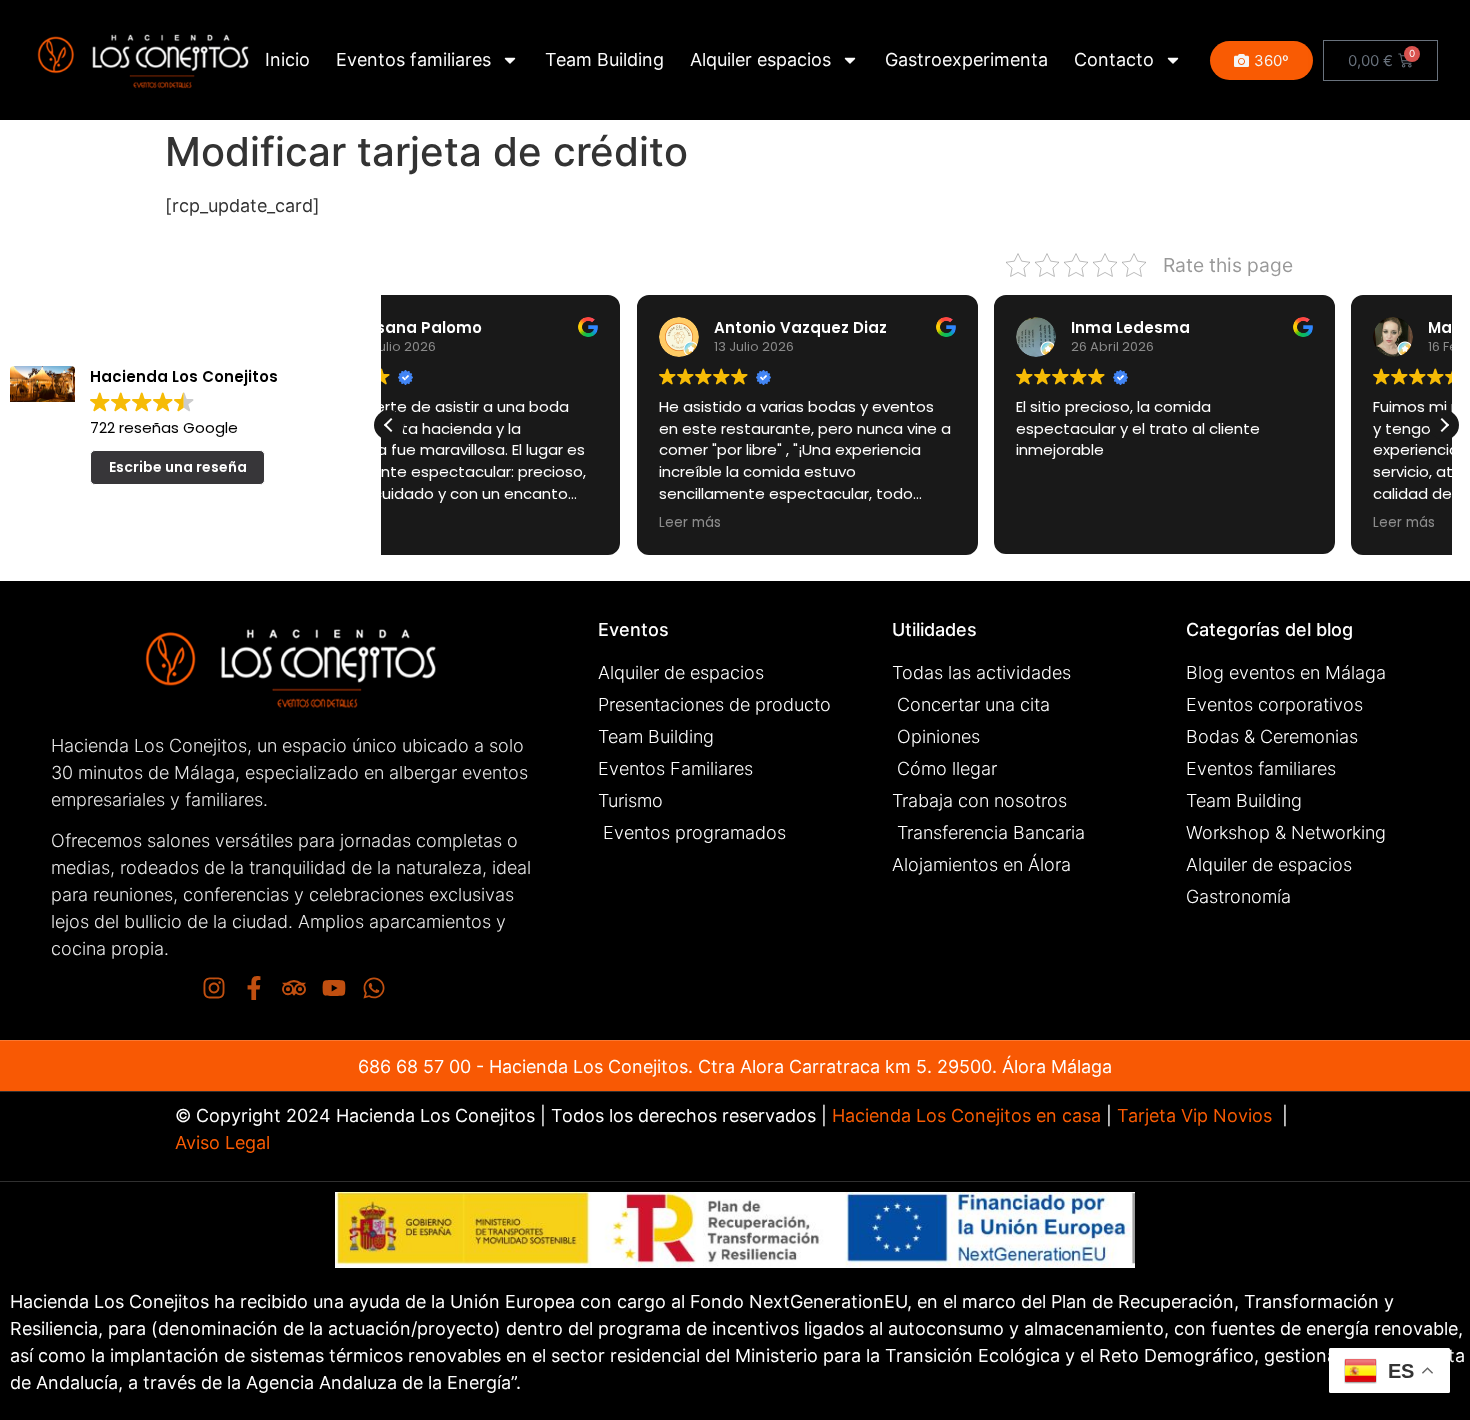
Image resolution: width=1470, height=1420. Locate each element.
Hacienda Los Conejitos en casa (966, 1115)
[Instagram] (214, 988)
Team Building (604, 59)
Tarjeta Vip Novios (1194, 1115)
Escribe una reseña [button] (178, 467)
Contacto (1114, 59)
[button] (1444, 425)
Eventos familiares (413, 59)
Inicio (287, 59)
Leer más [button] (442, 523)
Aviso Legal (222, 1142)
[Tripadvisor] (294, 988)
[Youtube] (334, 988)
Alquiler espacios (760, 59)
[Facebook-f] (254, 988)
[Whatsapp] (374, 988)
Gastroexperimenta (966, 59)
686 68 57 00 (414, 1066)
